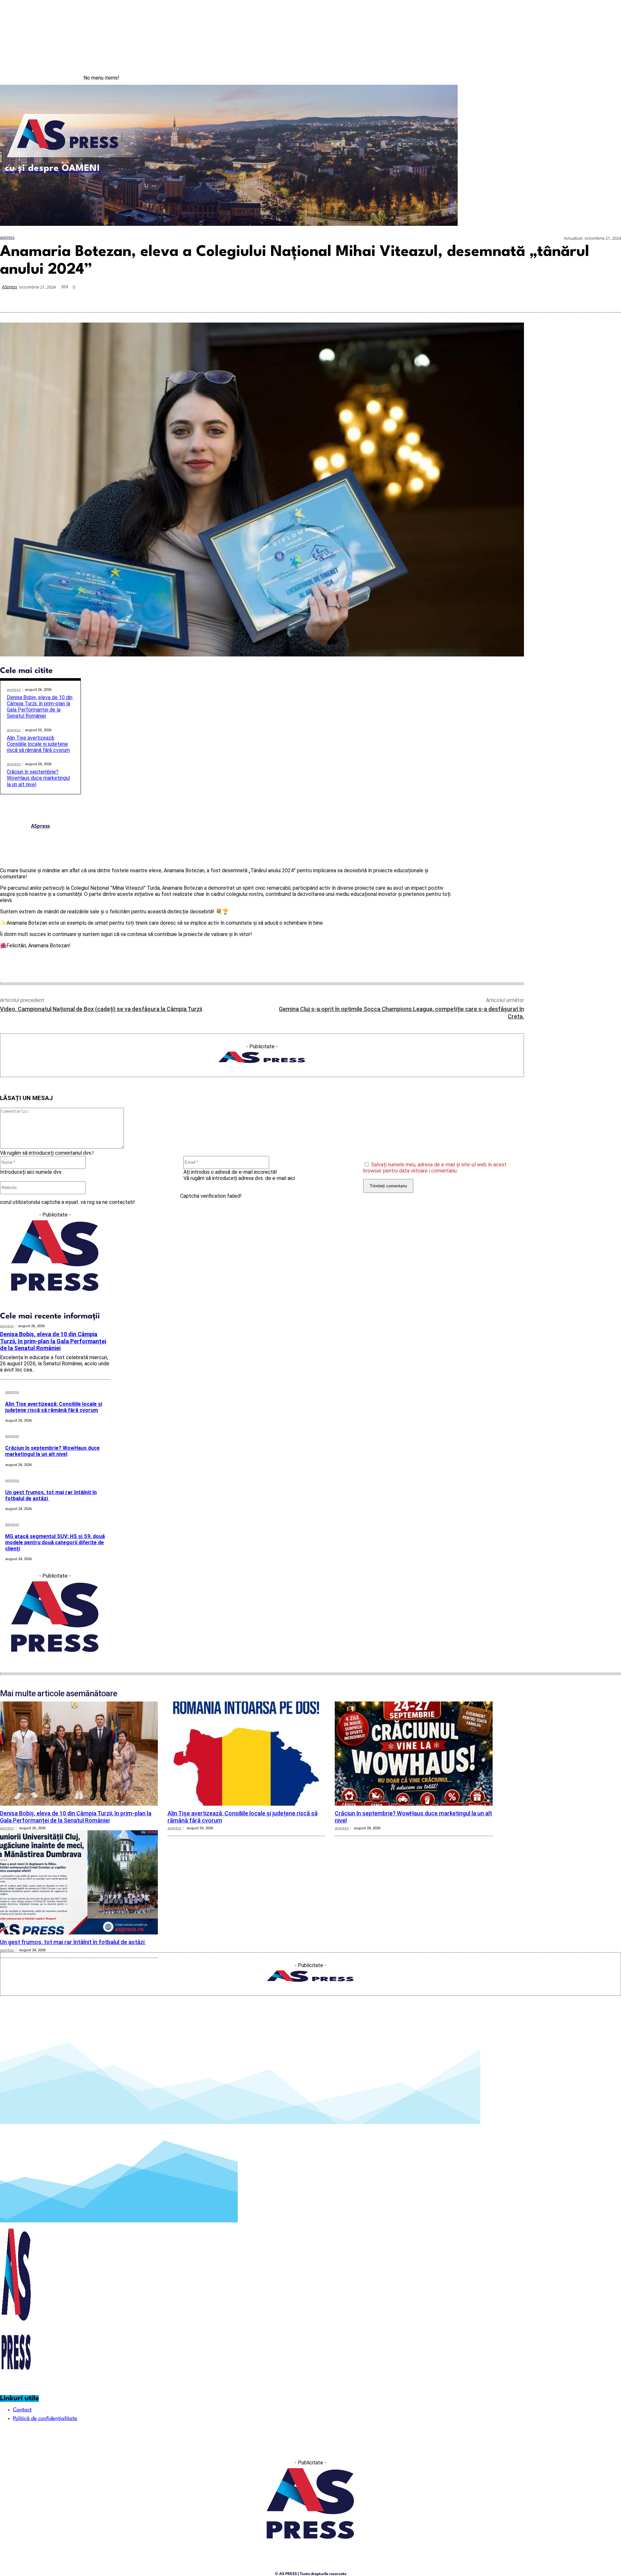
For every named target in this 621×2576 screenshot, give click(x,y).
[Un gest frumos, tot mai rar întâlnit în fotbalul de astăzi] (79, 1882)
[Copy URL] (586, 297)
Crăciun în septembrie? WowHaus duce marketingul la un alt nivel (38, 778)
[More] (610, 297)
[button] (448, 215)
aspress (7, 237)
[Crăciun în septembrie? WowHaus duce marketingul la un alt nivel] (414, 1754)
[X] (494, 297)
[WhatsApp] (517, 297)
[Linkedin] (540, 297)
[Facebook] (581, 78)
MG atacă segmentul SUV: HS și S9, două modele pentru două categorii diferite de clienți (55, 1542)
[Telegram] (563, 297)
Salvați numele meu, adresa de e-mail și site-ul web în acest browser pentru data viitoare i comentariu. (435, 1168)
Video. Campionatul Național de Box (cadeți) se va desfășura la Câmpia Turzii (101, 1009)
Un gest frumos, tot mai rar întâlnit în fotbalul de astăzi (51, 1495)
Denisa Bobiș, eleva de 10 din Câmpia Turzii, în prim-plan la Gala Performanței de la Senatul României (40, 707)
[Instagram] (594, 78)
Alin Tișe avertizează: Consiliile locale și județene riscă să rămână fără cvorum (38, 744)
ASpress (10, 287)
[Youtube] (608, 78)
